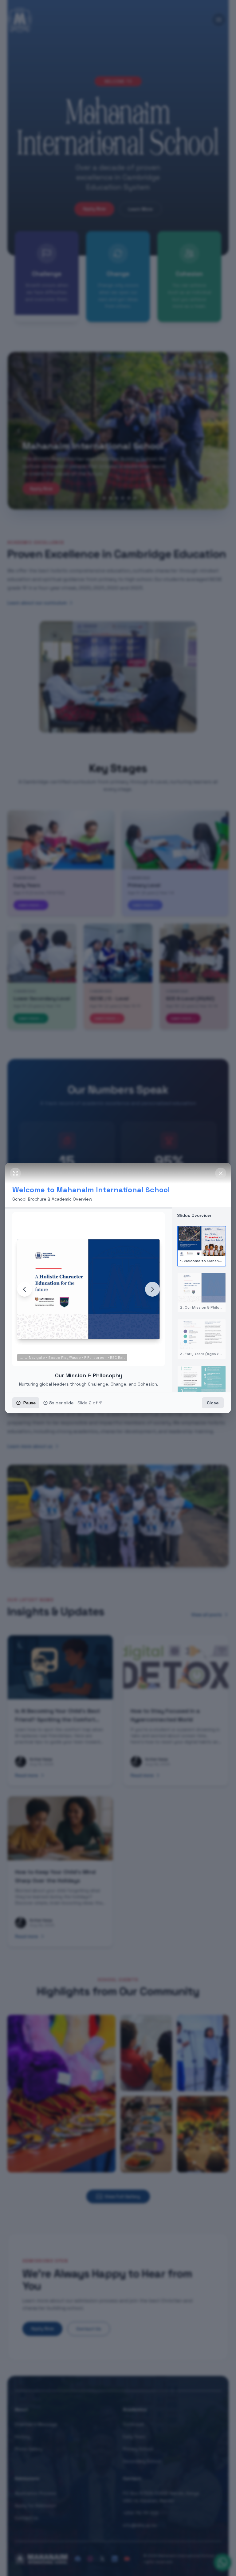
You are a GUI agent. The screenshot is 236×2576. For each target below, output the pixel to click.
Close (213, 1406)
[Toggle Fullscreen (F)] (15, 1170)
